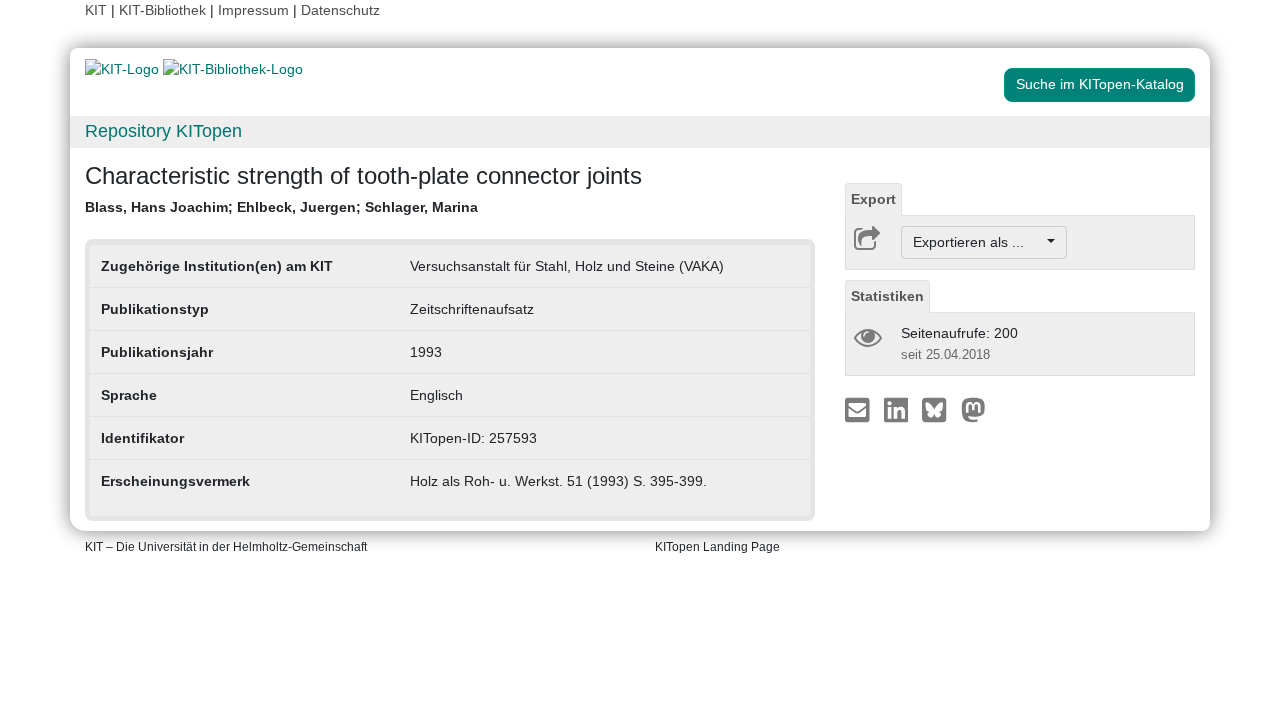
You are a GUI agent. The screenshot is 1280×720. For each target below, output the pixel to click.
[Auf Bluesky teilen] (939, 409)
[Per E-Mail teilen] (859, 409)
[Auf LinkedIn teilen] (898, 409)
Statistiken (887, 296)
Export (873, 199)
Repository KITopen (163, 131)
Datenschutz (340, 10)
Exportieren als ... (978, 242)
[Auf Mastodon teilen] (973, 409)
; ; (281, 207)
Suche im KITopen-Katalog (1100, 84)
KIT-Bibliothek (164, 10)
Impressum (253, 10)
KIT (96, 10)
